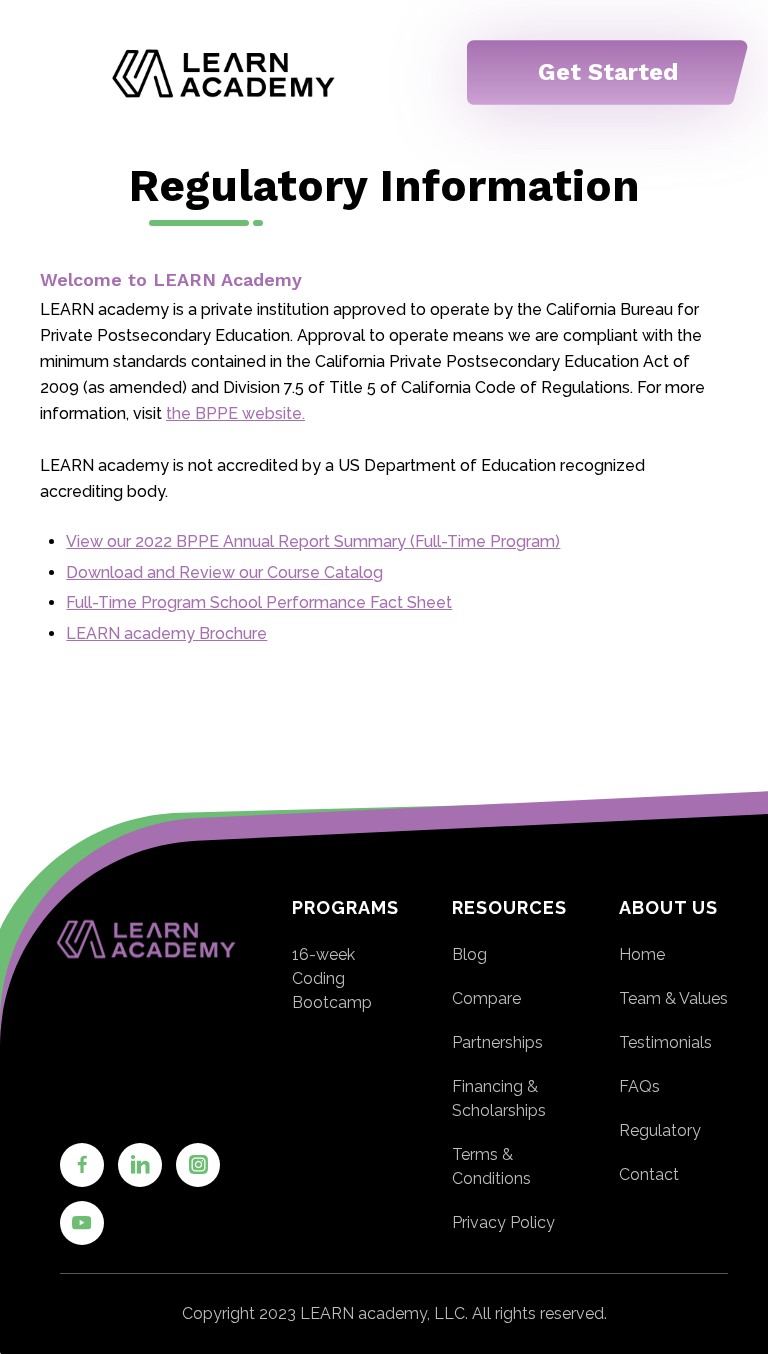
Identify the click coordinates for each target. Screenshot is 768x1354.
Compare (486, 998)
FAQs (639, 1086)
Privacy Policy (503, 1222)
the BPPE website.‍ (235, 413)
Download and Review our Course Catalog (224, 572)
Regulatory (660, 1130)
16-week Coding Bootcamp (332, 978)
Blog (469, 954)
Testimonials (665, 1042)
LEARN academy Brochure (166, 633)
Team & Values (673, 998)
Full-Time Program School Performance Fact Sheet (259, 602)
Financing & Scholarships (499, 1098)
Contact (649, 1174)
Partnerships (497, 1042)
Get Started (608, 72)
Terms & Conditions (491, 1166)
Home (642, 954)
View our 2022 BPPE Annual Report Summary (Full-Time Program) (313, 541)
